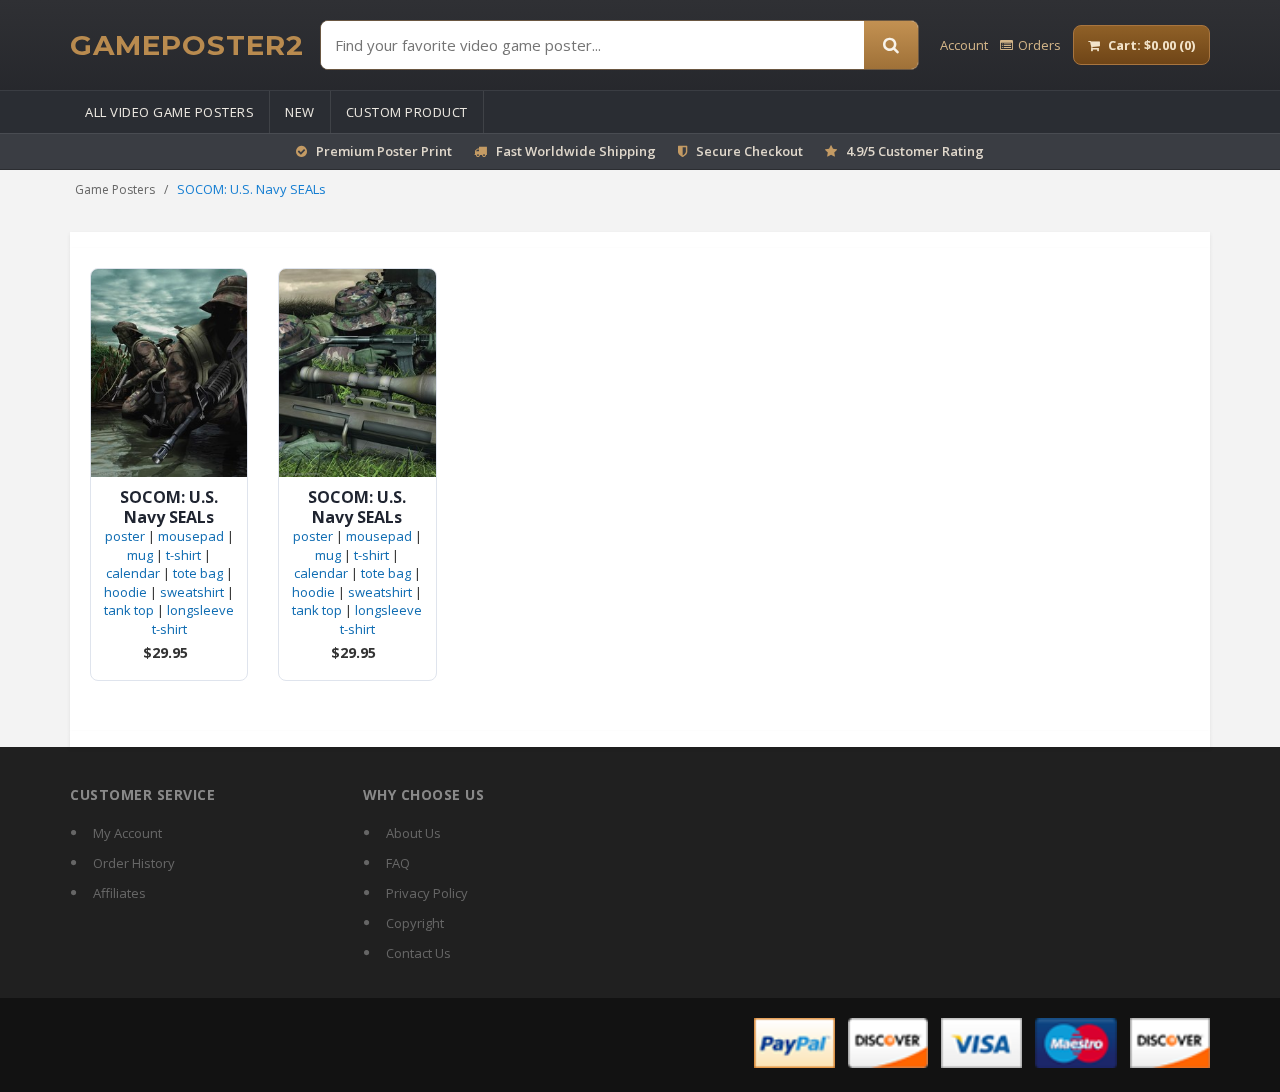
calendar (133, 573)
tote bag (198, 573)
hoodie (125, 592)
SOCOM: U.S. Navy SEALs (169, 507)
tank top (129, 610)
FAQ (398, 863)
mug (140, 555)
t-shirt (183, 555)
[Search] (891, 45)
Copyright (415, 923)
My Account (127, 833)
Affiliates (119, 893)
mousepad (191, 536)
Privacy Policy (427, 893)
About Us (413, 833)
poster (125, 536)
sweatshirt (192, 592)
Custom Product (407, 112)
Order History (134, 863)
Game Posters (115, 189)
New (300, 112)
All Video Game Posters (169, 112)
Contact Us (418, 953)
